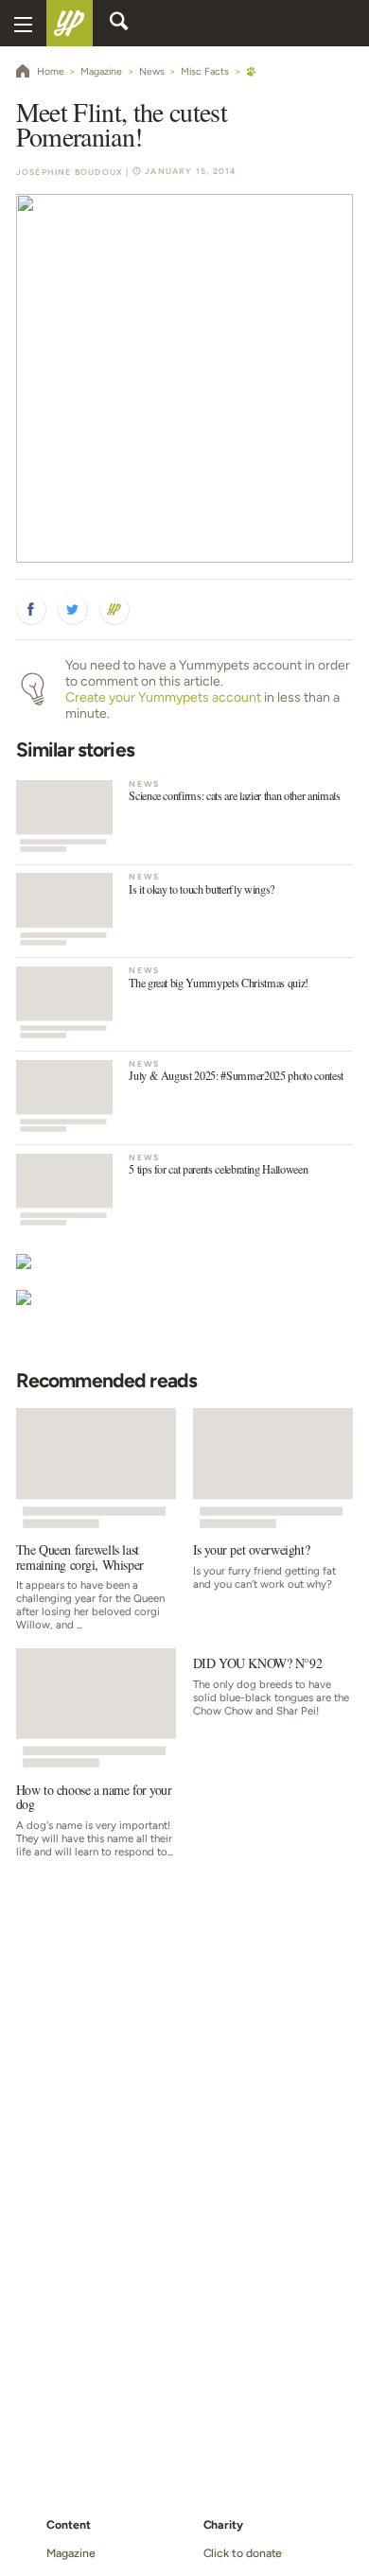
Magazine (70, 2553)
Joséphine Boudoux (70, 172)
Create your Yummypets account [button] (163, 697)
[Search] (119, 24)
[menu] (23, 23)
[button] (31, 610)
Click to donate (243, 2553)
